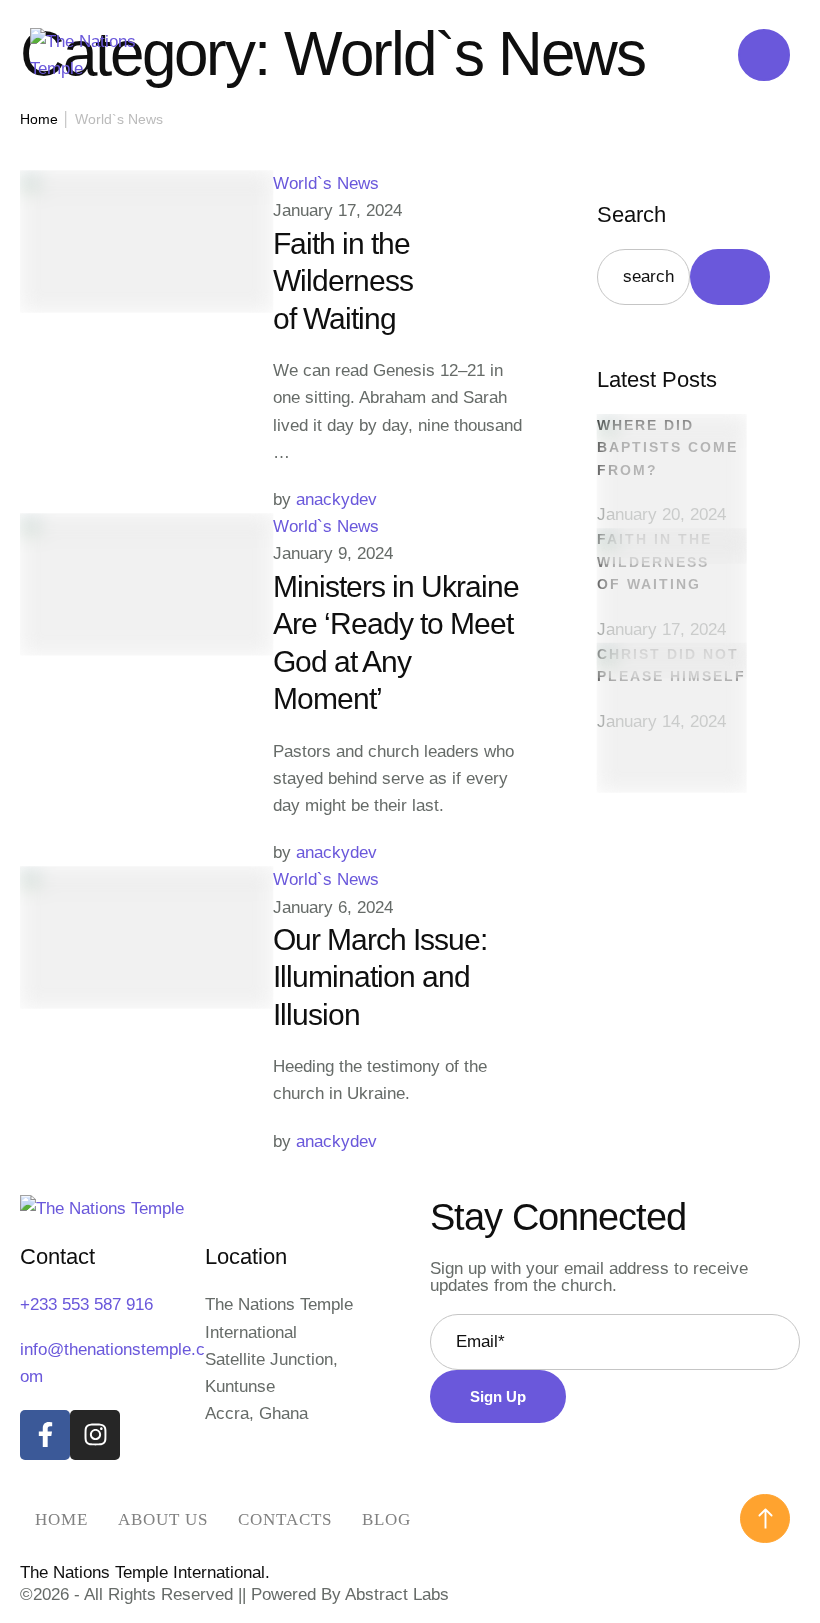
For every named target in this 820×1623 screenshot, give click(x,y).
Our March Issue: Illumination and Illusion (380, 977)
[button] (765, 1518)
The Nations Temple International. (145, 1572)
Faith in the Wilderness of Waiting (343, 281)
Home (39, 119)
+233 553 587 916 (86, 1304)
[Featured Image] (146, 184)
